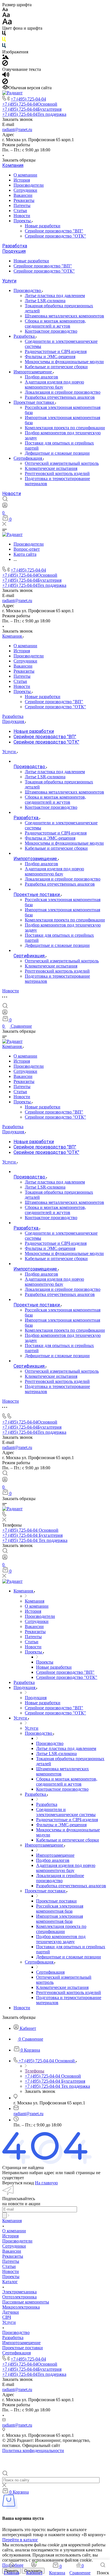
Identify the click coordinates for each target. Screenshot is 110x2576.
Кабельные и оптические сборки (56, 367)
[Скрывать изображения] (5, 64)
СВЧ (7, 2317)
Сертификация (28, 458)
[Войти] (5, 506)
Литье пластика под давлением (55, 296)
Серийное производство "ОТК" (55, 236)
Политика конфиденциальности (33, 2450)
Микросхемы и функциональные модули (64, 362)
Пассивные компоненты (26, 2302)
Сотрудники (25, 190)
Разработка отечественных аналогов (60, 397)
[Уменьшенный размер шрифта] (5, 10)
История (22, 180)
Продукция (14, 251)
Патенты (22, 205)
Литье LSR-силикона (45, 301)
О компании (25, 175)
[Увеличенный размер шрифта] (7, 23)
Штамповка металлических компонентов (64, 316)
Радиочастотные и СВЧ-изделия (56, 351)
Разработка (15, 246)
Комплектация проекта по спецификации (65, 428)
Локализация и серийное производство (63, 392)
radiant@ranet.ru (17, 129)
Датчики (11, 2312)
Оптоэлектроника (19, 2297)
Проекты (23, 221)
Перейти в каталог (20, 2540)
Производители (29, 185)
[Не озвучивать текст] (5, 83)
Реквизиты (24, 200)
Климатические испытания (51, 468)
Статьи (20, 211)
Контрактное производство (51, 331)
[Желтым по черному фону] (4, 41)
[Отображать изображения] (5, 57)
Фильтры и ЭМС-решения (50, 357)
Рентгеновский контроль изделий (57, 473)
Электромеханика (19, 2292)
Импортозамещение (33, 372)
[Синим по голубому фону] (4, 47)
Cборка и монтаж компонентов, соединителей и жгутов (55, 323)
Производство (28, 290)
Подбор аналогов (41, 377)
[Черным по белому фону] (4, 34)
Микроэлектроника (21, 2307)
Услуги (9, 281)
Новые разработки (43, 226)
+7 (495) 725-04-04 (28, 99)
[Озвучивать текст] (6, 76)
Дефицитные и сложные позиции (57, 453)
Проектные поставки (34, 402)
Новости (22, 216)
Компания (13, 165)
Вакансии (23, 195)
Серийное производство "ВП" (54, 231)
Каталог (10, 2282)
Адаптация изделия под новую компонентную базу (54, 384)
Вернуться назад (18, 2183)
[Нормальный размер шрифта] (6, 16)
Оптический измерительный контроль (62, 463)
